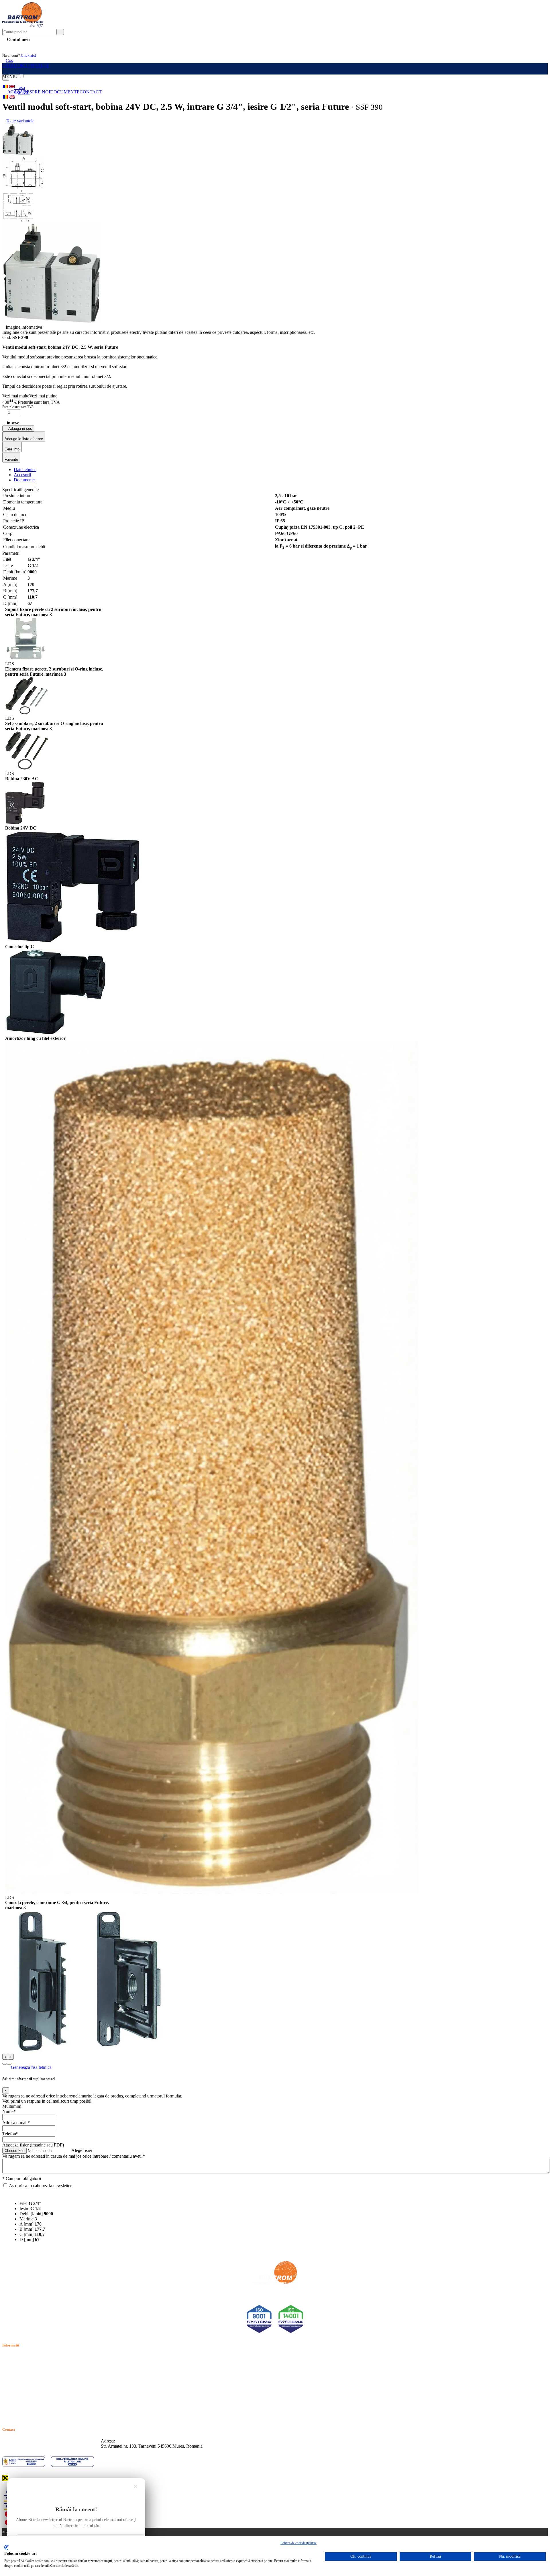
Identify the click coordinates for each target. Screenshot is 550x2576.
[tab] (25, 469)
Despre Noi (37, 92)
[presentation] (5, 2057)
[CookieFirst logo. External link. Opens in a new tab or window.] (6, 2547)
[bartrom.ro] (23, 26)
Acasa (15, 92)
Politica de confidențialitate (298, 2543)
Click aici (29, 55)
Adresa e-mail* (16, 2123)
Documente (65, 92)
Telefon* (10, 2134)
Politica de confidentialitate (27, 2363)
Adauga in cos (20, 429)
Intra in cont (17, 46)
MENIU (10, 76)
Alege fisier (82, 2150)
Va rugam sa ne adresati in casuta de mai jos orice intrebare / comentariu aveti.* (74, 2156)
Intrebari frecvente (19, 2376)
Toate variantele (20, 121)
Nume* (9, 2111)
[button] (5, 2064)
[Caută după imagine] (530, 34)
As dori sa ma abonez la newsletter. (41, 2186)
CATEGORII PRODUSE (26, 65)
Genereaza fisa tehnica (31, 2067)
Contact (91, 92)
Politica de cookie (18, 2370)
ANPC (9, 2389)
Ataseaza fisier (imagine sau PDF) (33, 2145)
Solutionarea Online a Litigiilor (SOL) (37, 2396)
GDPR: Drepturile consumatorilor (33, 2402)
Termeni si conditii (19, 2356)
